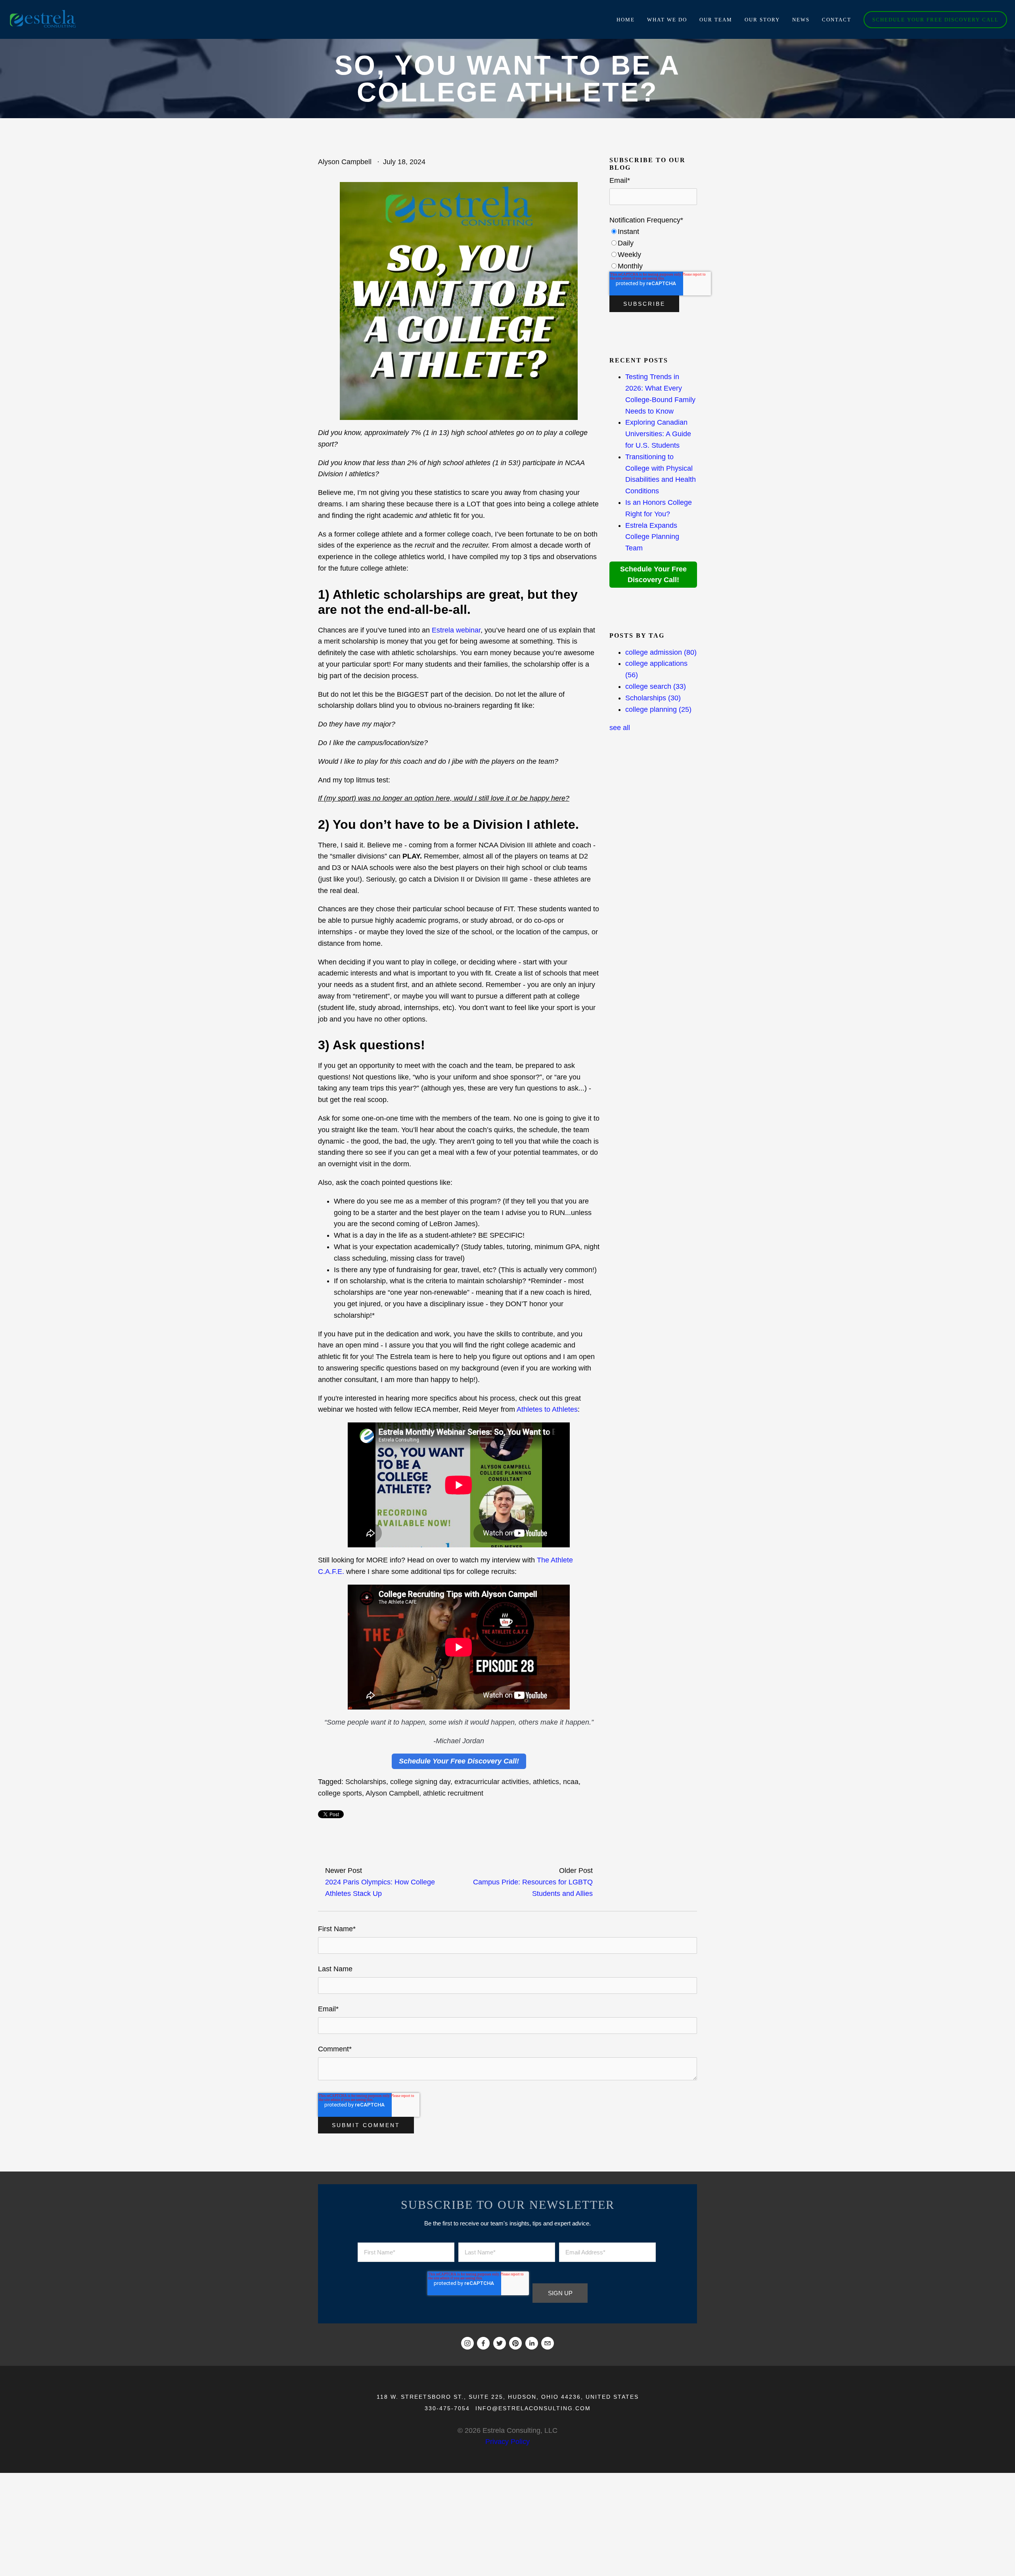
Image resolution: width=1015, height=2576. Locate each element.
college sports (340, 1793)
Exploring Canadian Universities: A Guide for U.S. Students (658, 434)
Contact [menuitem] (837, 20)
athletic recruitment (453, 1793)
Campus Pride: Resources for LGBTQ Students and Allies (533, 1888)
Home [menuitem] (626, 20)
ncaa (571, 1782)
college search (656, 686)
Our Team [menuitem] (716, 20)
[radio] (653, 232)
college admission (661, 652)
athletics (546, 1782)
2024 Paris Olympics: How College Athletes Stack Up (380, 1888)
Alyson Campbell (345, 162)
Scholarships (366, 1782)
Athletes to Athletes (547, 1409)
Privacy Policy (507, 2442)
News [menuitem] (801, 20)
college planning (658, 709)
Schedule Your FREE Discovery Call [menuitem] (936, 20)
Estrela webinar (456, 630)
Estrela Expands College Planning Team (652, 537)
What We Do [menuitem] (667, 20)
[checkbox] (653, 249)
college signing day (420, 1782)
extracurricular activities (492, 1782)
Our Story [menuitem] (762, 20)
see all (620, 728)
